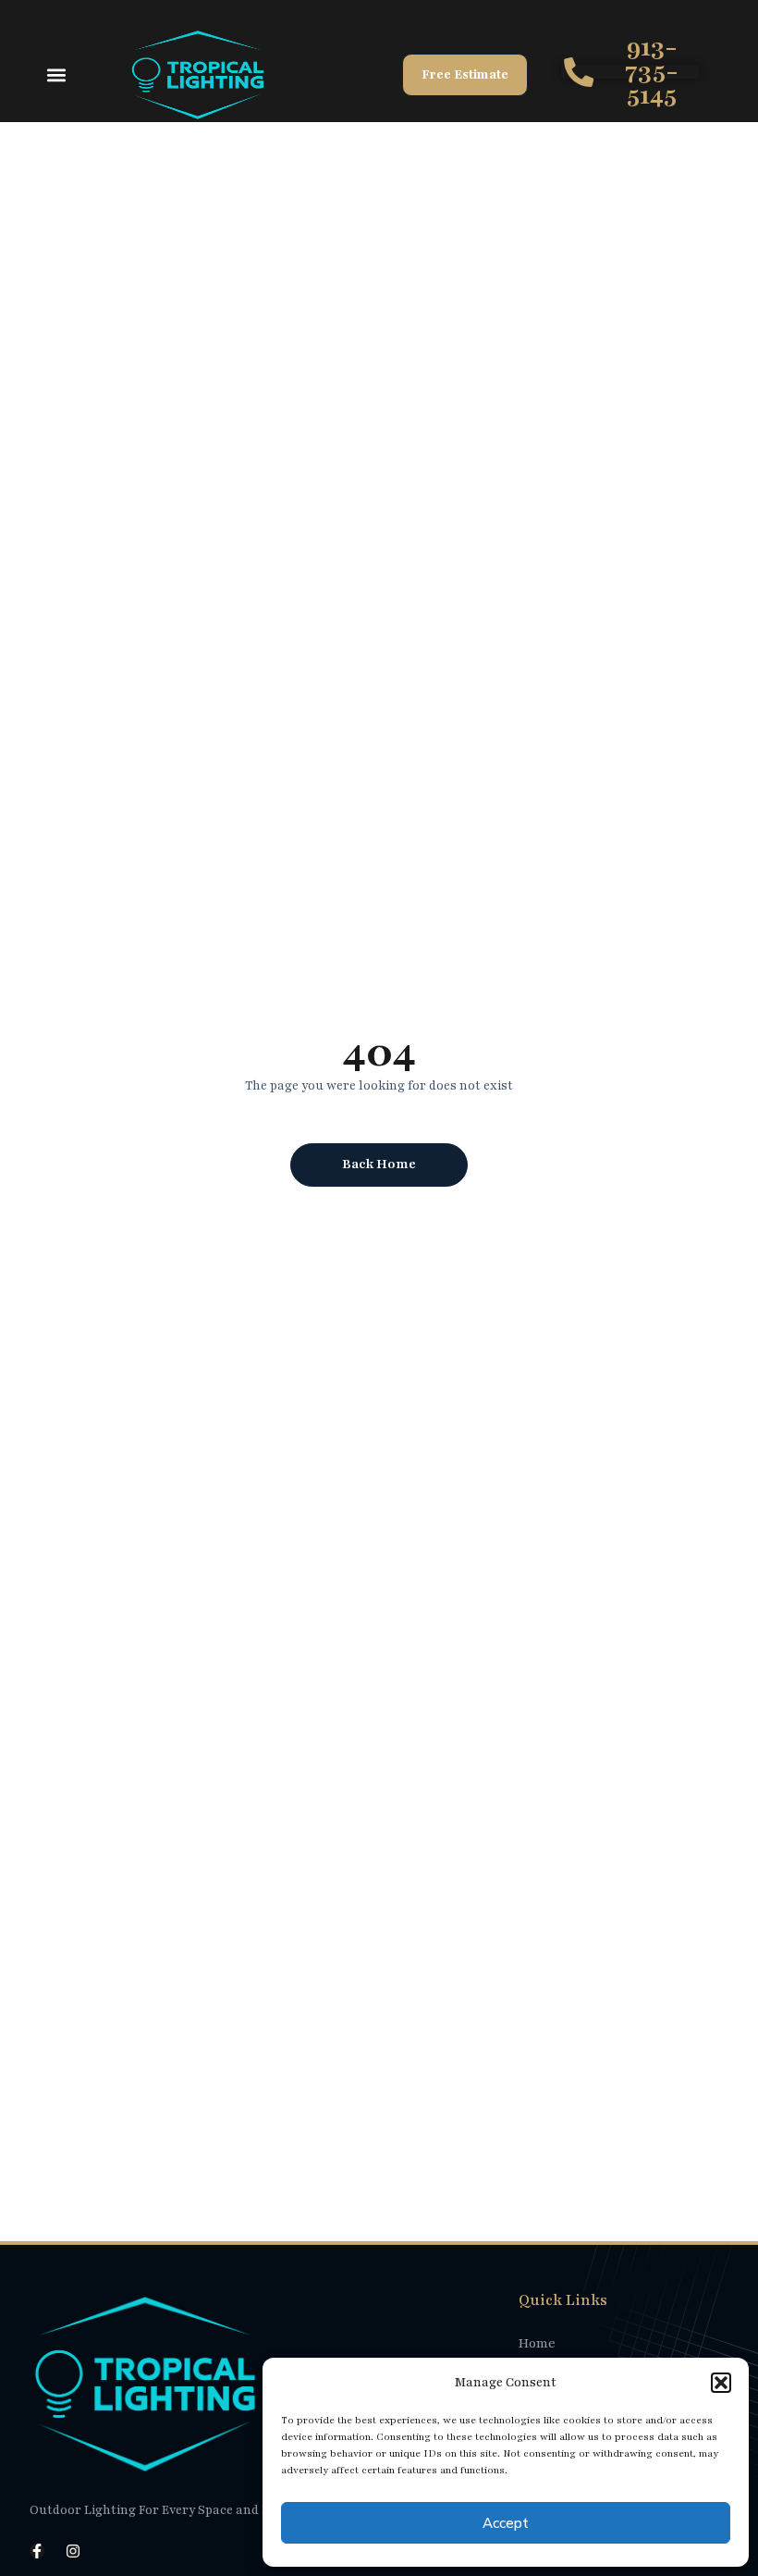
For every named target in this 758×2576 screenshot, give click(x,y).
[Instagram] (73, 2551)
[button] (721, 2383)
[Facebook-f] (37, 2551)
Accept (506, 2523)
